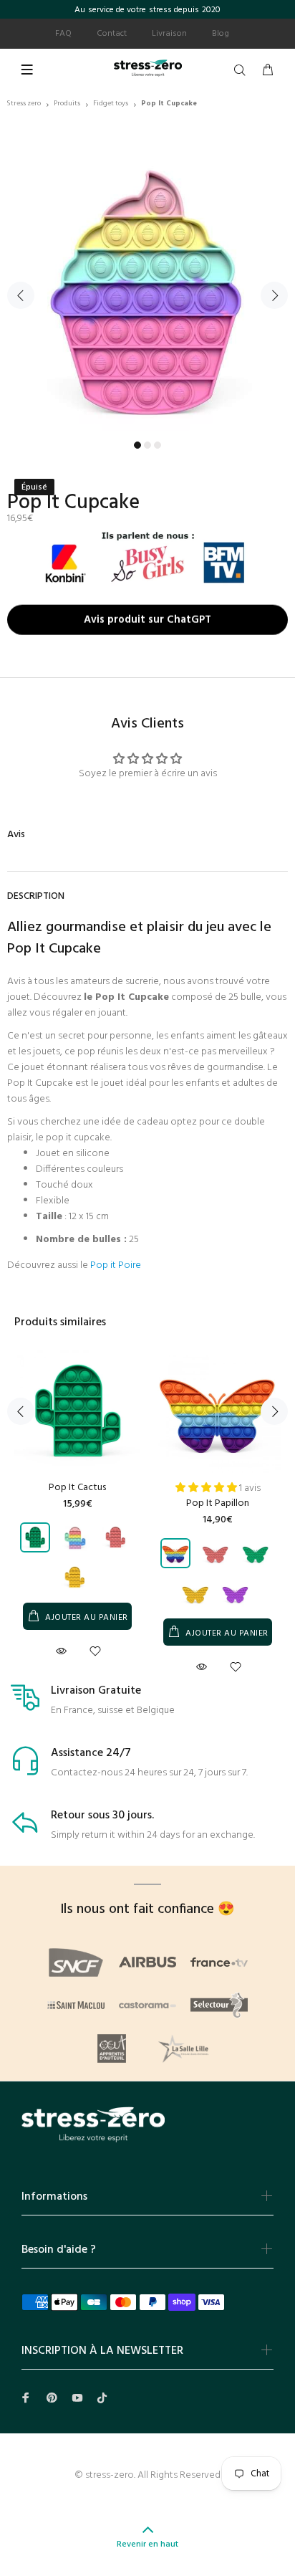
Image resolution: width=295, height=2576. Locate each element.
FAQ (63, 34)
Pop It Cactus (77, 1488)
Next (274, 295)
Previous (21, 295)
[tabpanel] (147, 287)
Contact (112, 34)
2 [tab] (147, 445)
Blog (221, 34)
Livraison (169, 34)
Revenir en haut (147, 2544)
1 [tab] (137, 445)
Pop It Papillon (218, 1503)
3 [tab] (158, 445)
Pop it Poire (116, 1265)
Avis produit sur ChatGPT (147, 618)
